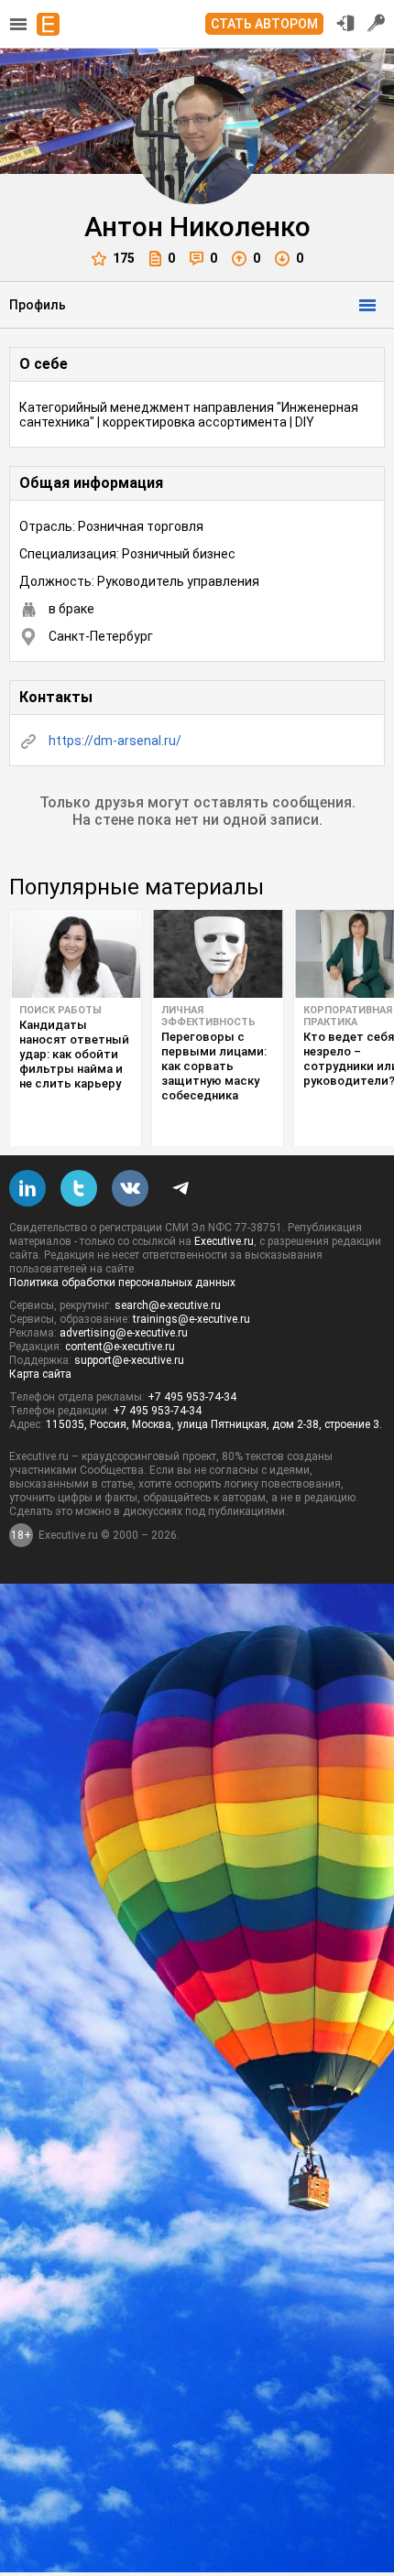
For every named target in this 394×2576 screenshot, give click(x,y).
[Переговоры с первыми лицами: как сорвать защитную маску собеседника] (218, 954)
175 (124, 258)
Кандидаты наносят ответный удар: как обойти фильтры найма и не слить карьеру (74, 1054)
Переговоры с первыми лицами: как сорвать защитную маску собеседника (214, 1066)
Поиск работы (60, 1010)
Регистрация (377, 23)
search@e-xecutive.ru (168, 1305)
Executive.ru (224, 1241)
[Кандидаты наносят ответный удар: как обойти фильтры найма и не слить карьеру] (76, 954)
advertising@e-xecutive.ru (124, 1333)
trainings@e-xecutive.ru (192, 1319)
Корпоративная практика (348, 1016)
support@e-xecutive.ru (129, 1360)
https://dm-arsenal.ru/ (115, 741)
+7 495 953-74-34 (192, 1397)
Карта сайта (40, 1374)
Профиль (38, 305)
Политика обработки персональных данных (122, 1283)
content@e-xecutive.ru (120, 1347)
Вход (345, 23)
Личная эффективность (208, 1016)
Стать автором (264, 24)
